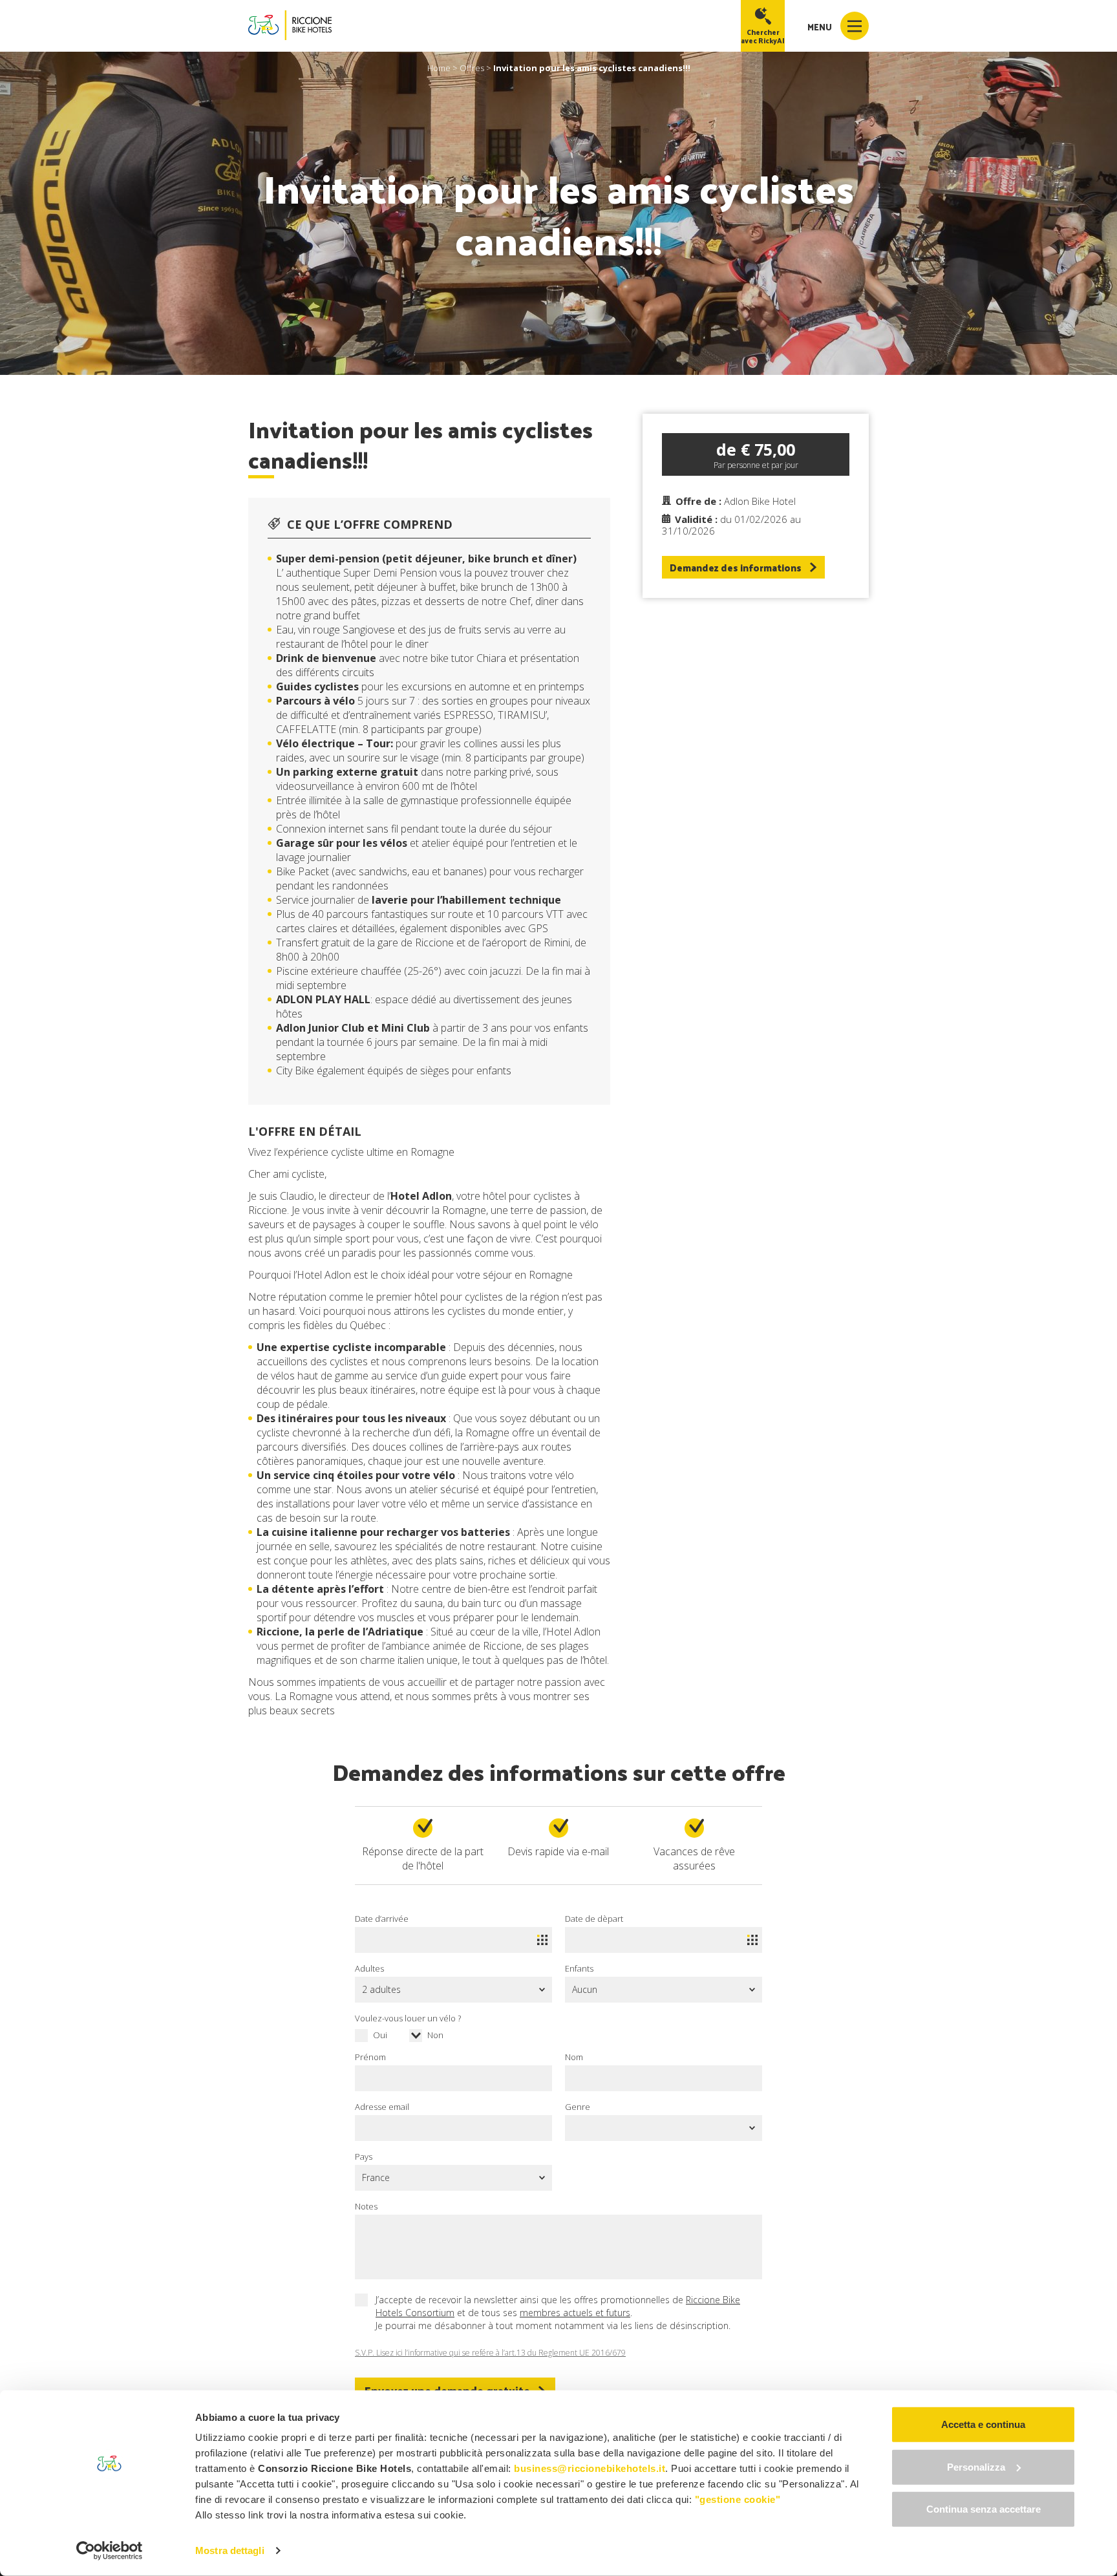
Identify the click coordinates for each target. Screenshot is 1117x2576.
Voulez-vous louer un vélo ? (408, 2018)
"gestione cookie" (738, 2499)
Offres (472, 68)
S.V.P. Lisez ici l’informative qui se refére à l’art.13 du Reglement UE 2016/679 (490, 2353)
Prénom (370, 2057)
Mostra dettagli (230, 2550)
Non (435, 2035)
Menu (821, 27)
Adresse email (382, 2107)
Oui (380, 2035)
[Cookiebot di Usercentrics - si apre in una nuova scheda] (110, 2551)
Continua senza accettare (984, 2509)
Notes (366, 2206)
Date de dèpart (594, 1919)
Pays (364, 2156)
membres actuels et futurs (575, 2313)
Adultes (369, 1968)
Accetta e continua (983, 2424)
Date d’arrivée (382, 1919)
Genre (578, 2107)
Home (439, 68)
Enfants (579, 1968)
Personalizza (976, 2466)
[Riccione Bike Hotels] (290, 26)
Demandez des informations (736, 567)
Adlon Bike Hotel (760, 501)
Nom (574, 2057)
